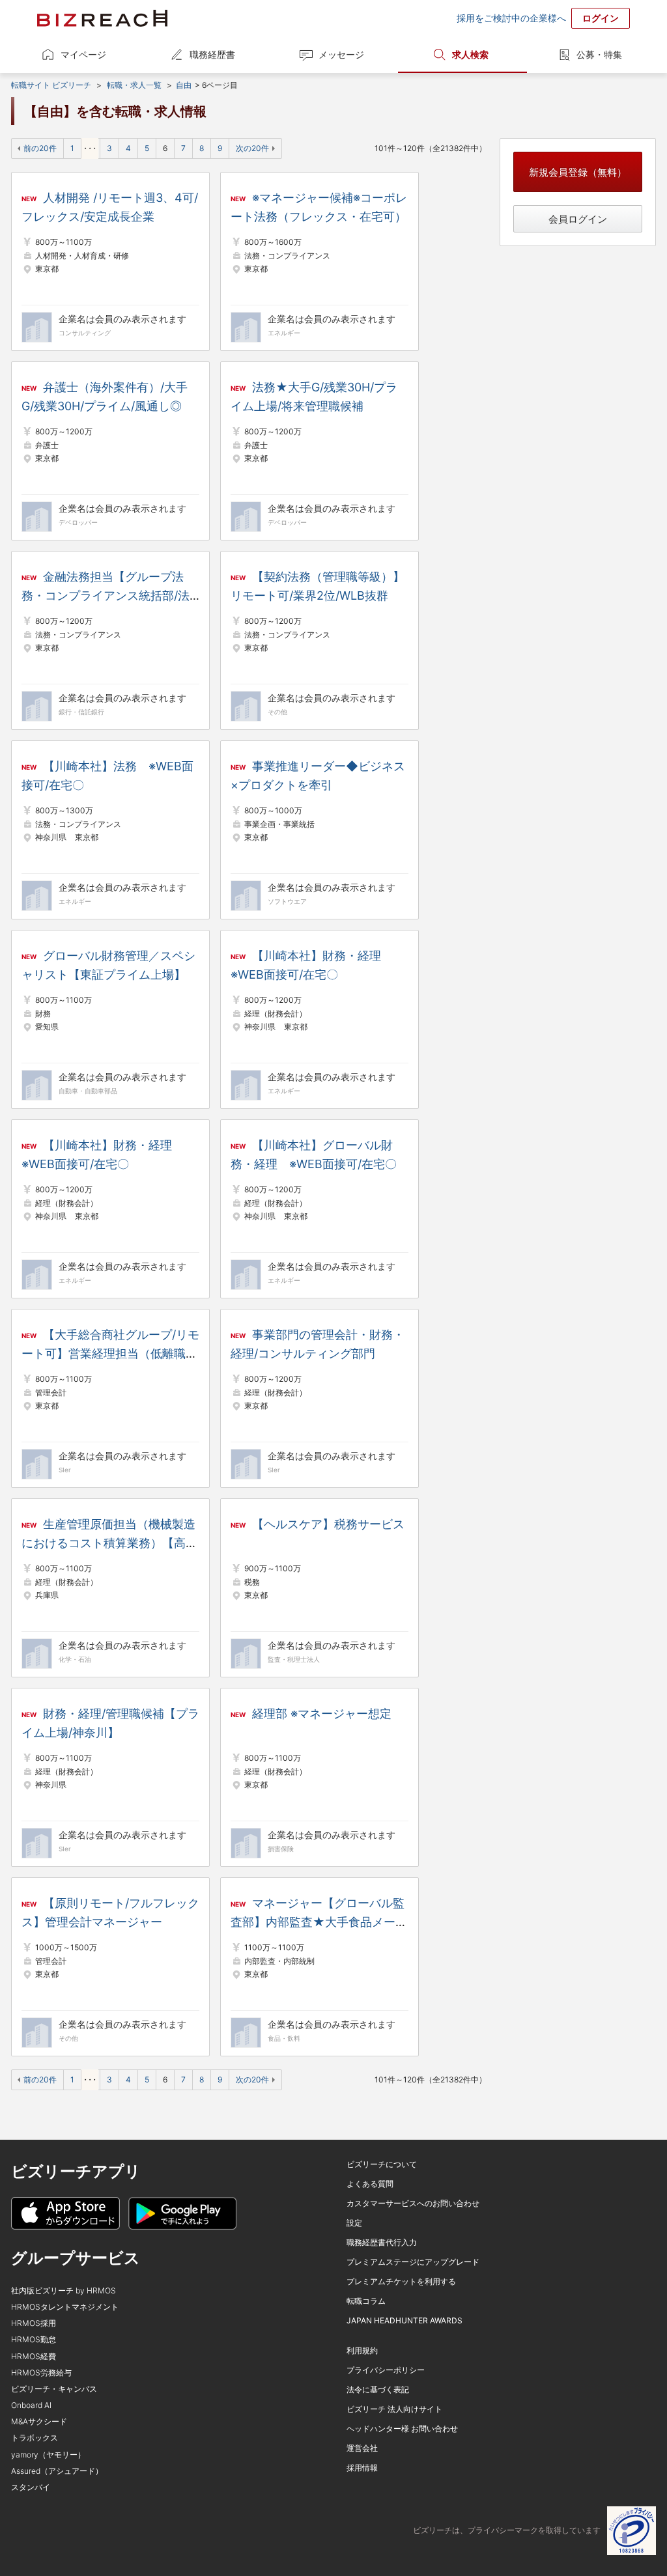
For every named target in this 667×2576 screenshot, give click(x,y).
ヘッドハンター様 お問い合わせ (402, 2429)
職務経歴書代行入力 (382, 2242)
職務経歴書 (212, 54)
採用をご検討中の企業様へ (511, 18)
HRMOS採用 (34, 2323)
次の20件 (252, 148)
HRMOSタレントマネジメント (65, 2307)
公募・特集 (599, 54)
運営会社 (362, 2448)
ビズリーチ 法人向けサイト (394, 2409)
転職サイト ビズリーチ (51, 85)
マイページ (83, 54)
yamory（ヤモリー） (48, 2455)
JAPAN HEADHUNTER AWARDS (404, 2320)
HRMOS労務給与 (41, 2373)
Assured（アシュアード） (57, 2471)
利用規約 (362, 2350)
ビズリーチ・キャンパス (54, 2389)
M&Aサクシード (39, 2421)
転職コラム (366, 2301)
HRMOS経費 (34, 2356)
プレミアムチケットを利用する (401, 2281)
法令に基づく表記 (378, 2389)
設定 (354, 2223)
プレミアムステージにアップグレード (413, 2262)
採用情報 (362, 2468)
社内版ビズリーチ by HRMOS (64, 2290)
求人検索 (470, 54)
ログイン (601, 18)
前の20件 (40, 148)
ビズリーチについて (382, 2164)
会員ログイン (578, 219)
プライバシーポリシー (386, 2370)
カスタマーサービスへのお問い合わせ (413, 2203)
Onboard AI (31, 2405)
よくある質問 (370, 2184)
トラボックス (35, 2438)
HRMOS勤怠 (34, 2339)
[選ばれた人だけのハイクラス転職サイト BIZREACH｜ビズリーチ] (102, 18)
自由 (184, 85)
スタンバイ (31, 2487)
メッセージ (341, 54)
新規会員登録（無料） (578, 172)
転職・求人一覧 (134, 85)
